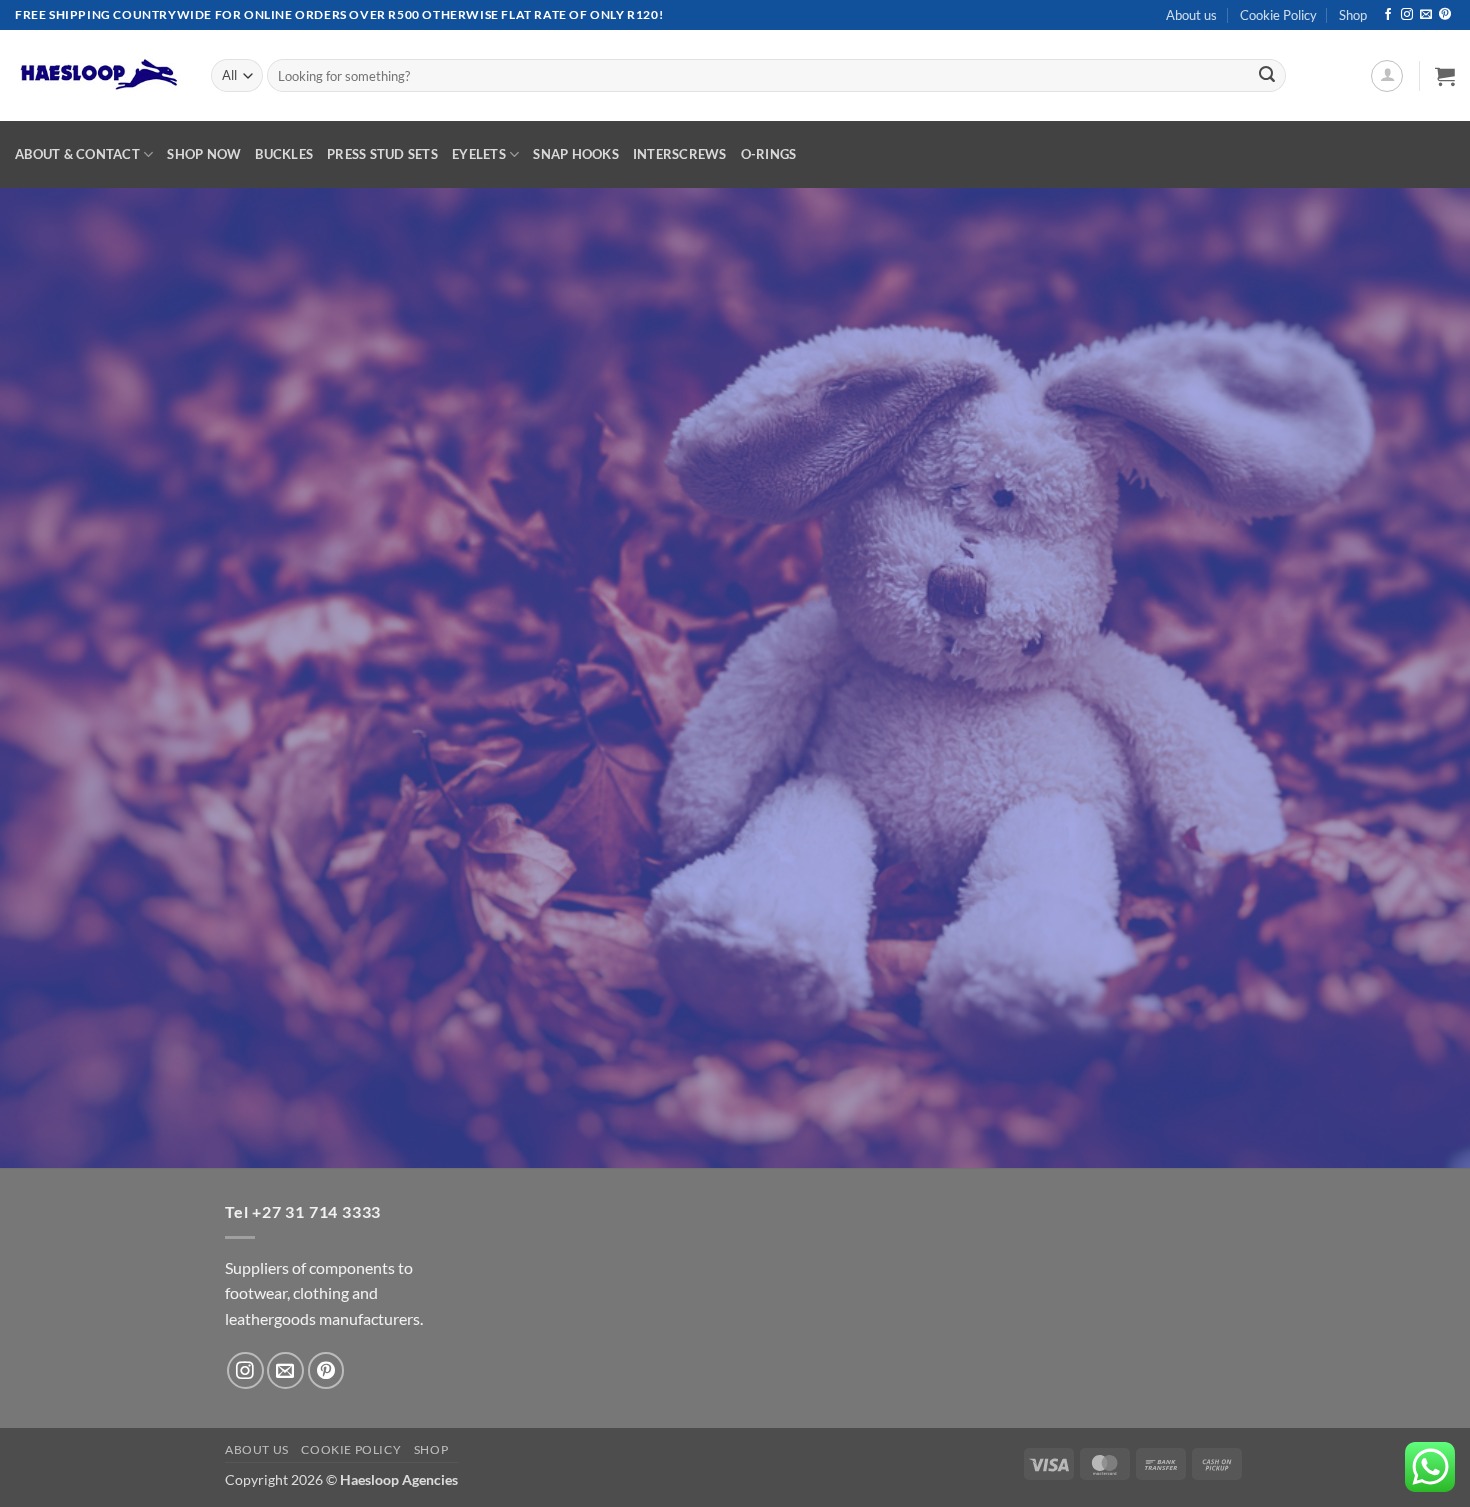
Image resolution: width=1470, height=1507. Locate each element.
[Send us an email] (1426, 15)
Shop (1353, 15)
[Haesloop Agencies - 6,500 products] (98, 75)
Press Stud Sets (382, 154)
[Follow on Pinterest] (1445, 15)
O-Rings (769, 154)
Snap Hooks (576, 154)
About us (1191, 15)
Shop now (204, 154)
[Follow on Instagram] (1407, 15)
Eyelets (479, 154)
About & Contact (77, 154)
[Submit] (1267, 76)
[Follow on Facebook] (1388, 15)
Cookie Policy (1278, 15)
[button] (1387, 76)
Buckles (284, 154)
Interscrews (680, 154)
